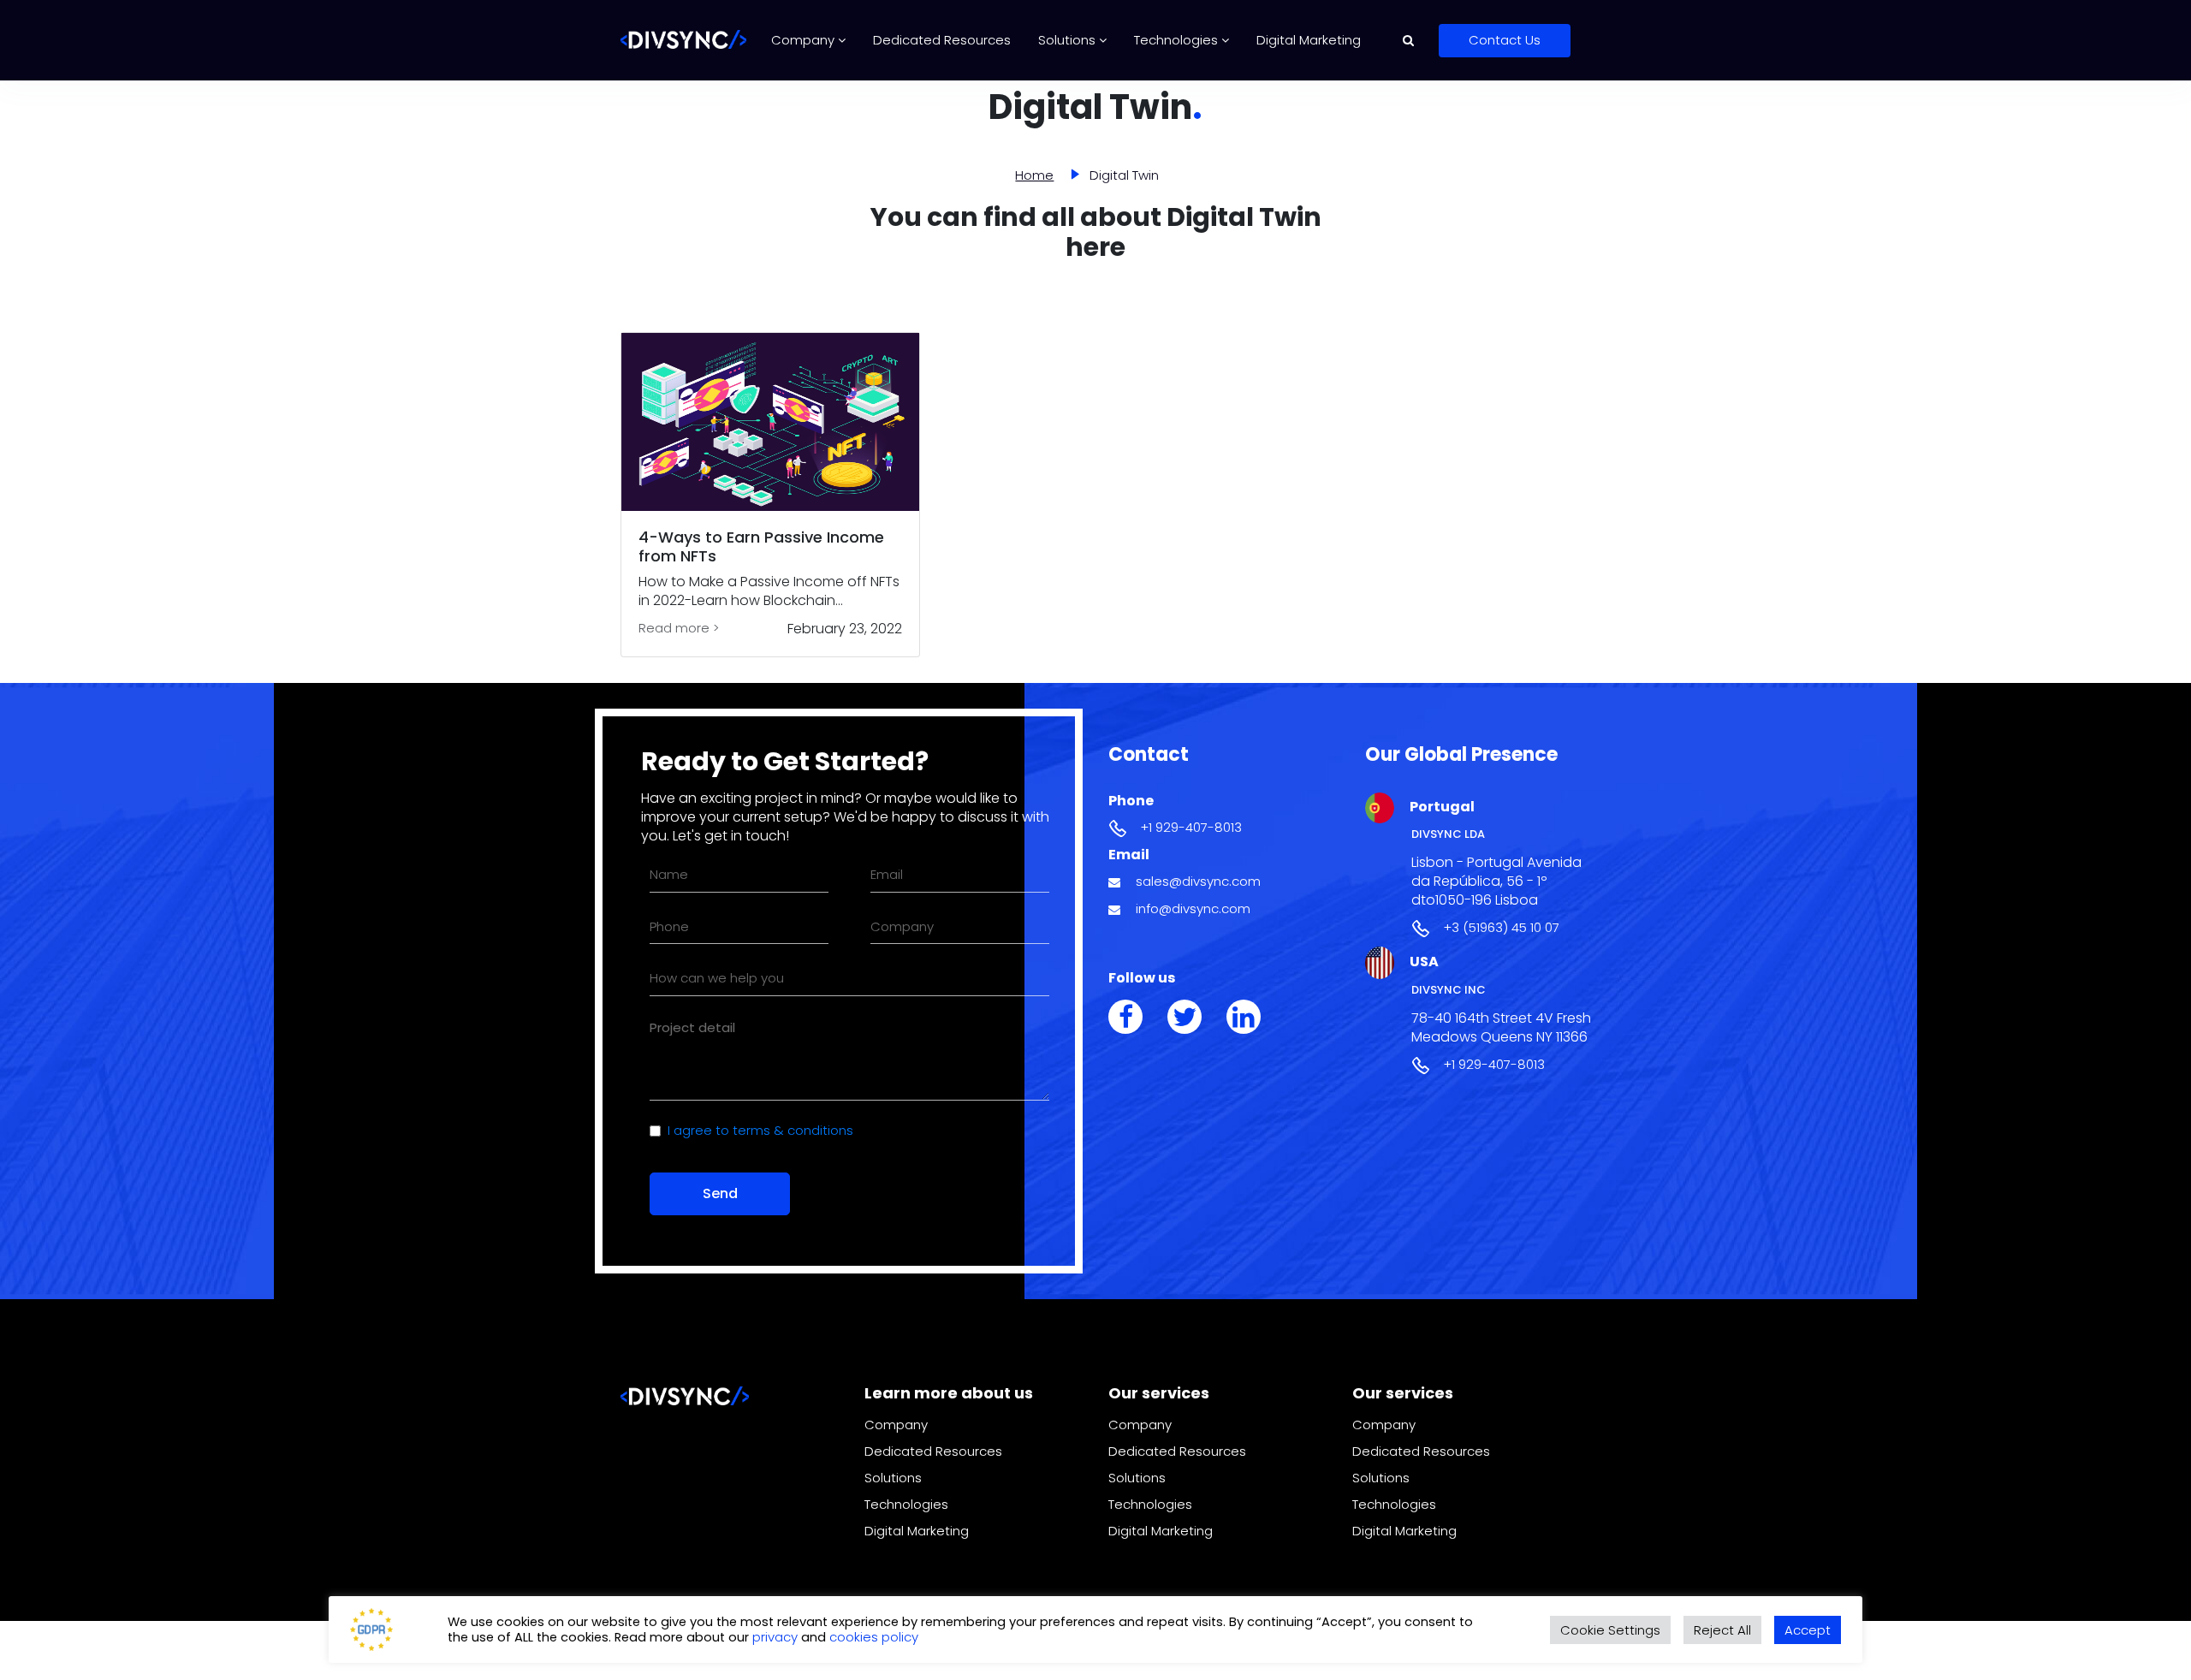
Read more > (679, 628)
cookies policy (874, 1637)
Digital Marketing (1309, 40)
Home (1034, 175)
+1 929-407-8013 (1191, 827)
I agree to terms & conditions (760, 1130)
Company (805, 40)
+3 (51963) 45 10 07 (1501, 927)
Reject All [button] (1722, 1630)
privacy (777, 1637)
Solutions (1069, 40)
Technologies (1178, 40)
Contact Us (1505, 40)
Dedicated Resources (942, 40)
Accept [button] (1808, 1630)
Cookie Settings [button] (1610, 1630)
